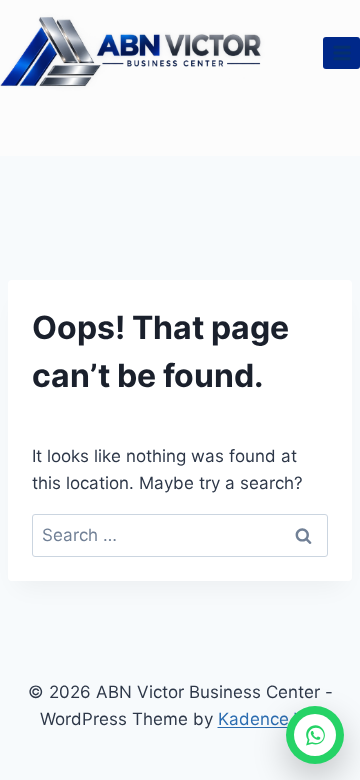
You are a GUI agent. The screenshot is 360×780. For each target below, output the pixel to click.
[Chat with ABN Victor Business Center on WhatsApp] (315, 735)
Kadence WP (269, 719)
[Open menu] (341, 52)
